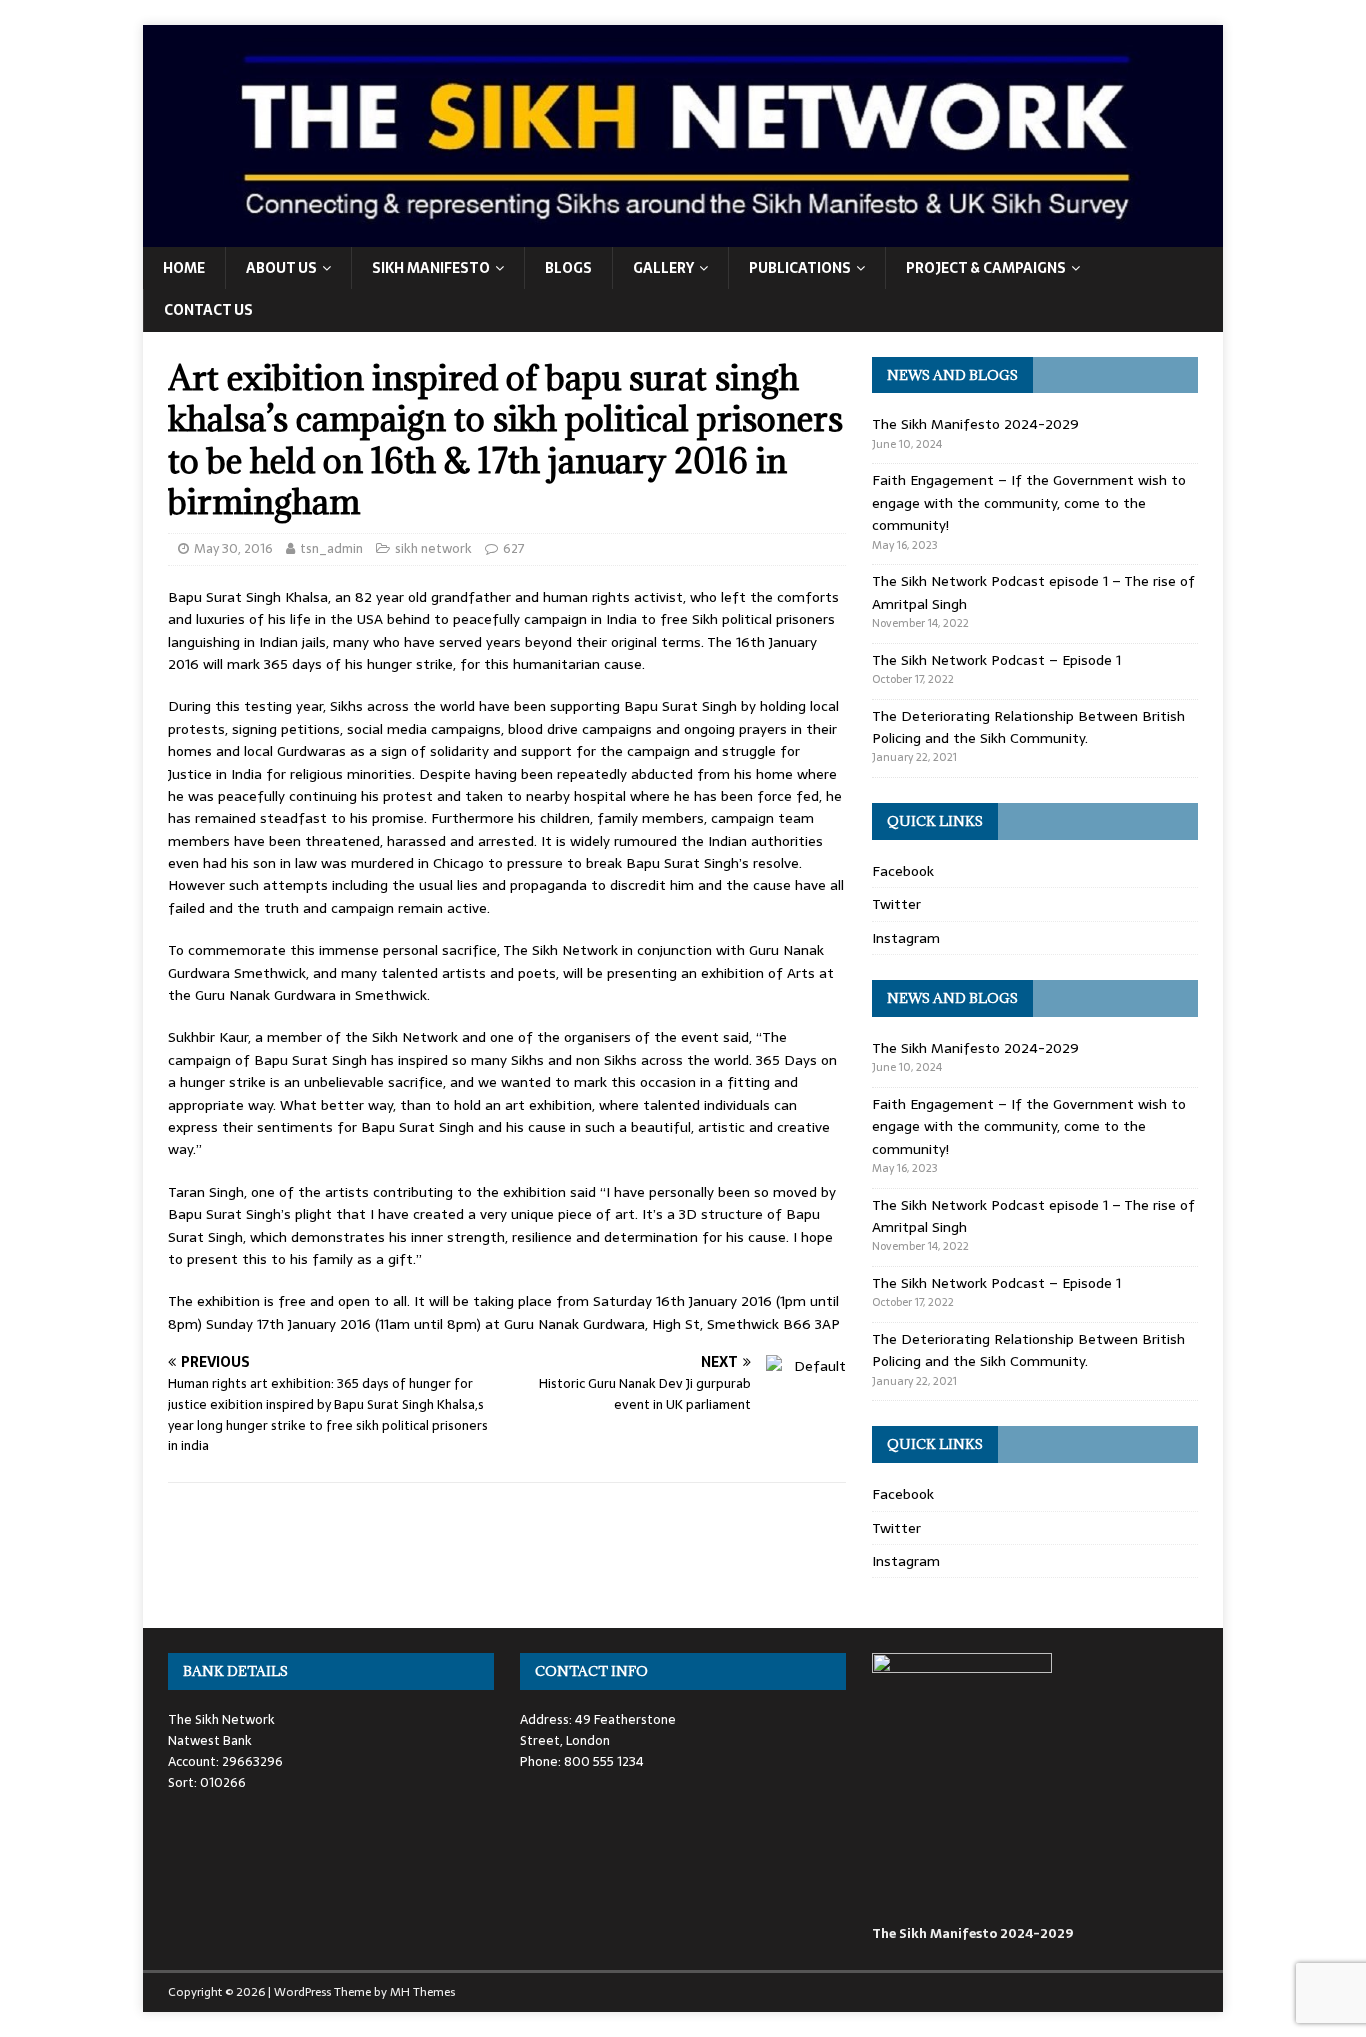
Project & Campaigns (986, 268)
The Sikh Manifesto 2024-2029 (975, 424)
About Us (281, 268)
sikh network (433, 548)
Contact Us (208, 310)
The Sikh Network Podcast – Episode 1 (996, 660)
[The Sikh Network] (683, 235)
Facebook (903, 871)
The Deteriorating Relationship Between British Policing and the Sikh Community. (1028, 727)
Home (184, 268)
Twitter (896, 904)
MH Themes (422, 1992)
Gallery (663, 268)
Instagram (906, 938)
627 (514, 548)
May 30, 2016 (233, 548)
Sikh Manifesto (431, 268)
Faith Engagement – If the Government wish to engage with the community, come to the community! (1029, 502)
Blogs (568, 268)
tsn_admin (331, 548)
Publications (800, 268)
